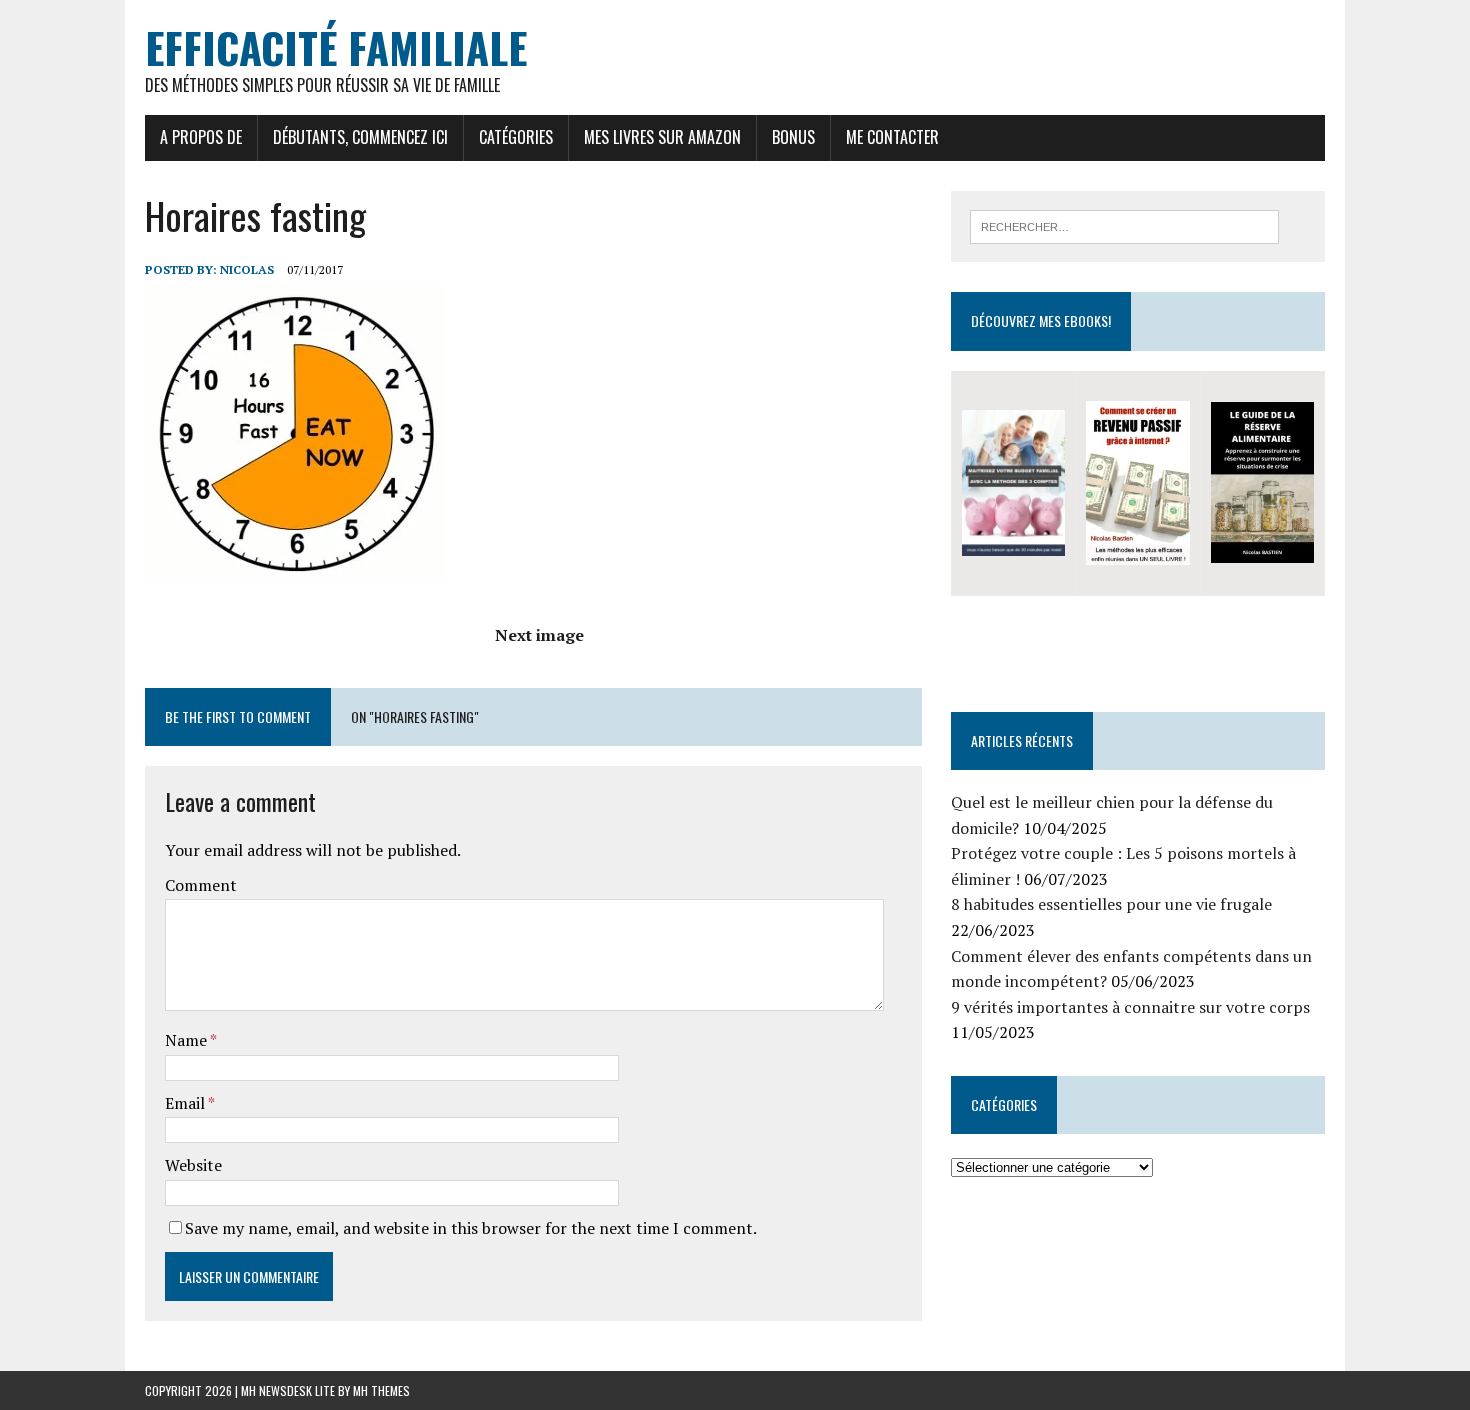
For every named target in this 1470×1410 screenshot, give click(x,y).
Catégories (516, 137)
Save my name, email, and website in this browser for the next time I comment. (471, 1228)
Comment (201, 885)
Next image (539, 635)
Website (193, 1165)
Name (187, 1040)
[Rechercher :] (1124, 225)
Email (186, 1103)
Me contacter (892, 137)
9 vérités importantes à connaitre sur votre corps (1130, 1007)
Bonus (793, 137)
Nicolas (247, 269)
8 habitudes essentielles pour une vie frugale (1111, 904)
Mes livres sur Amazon (662, 137)
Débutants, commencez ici (360, 137)
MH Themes (381, 1390)
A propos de (201, 137)
